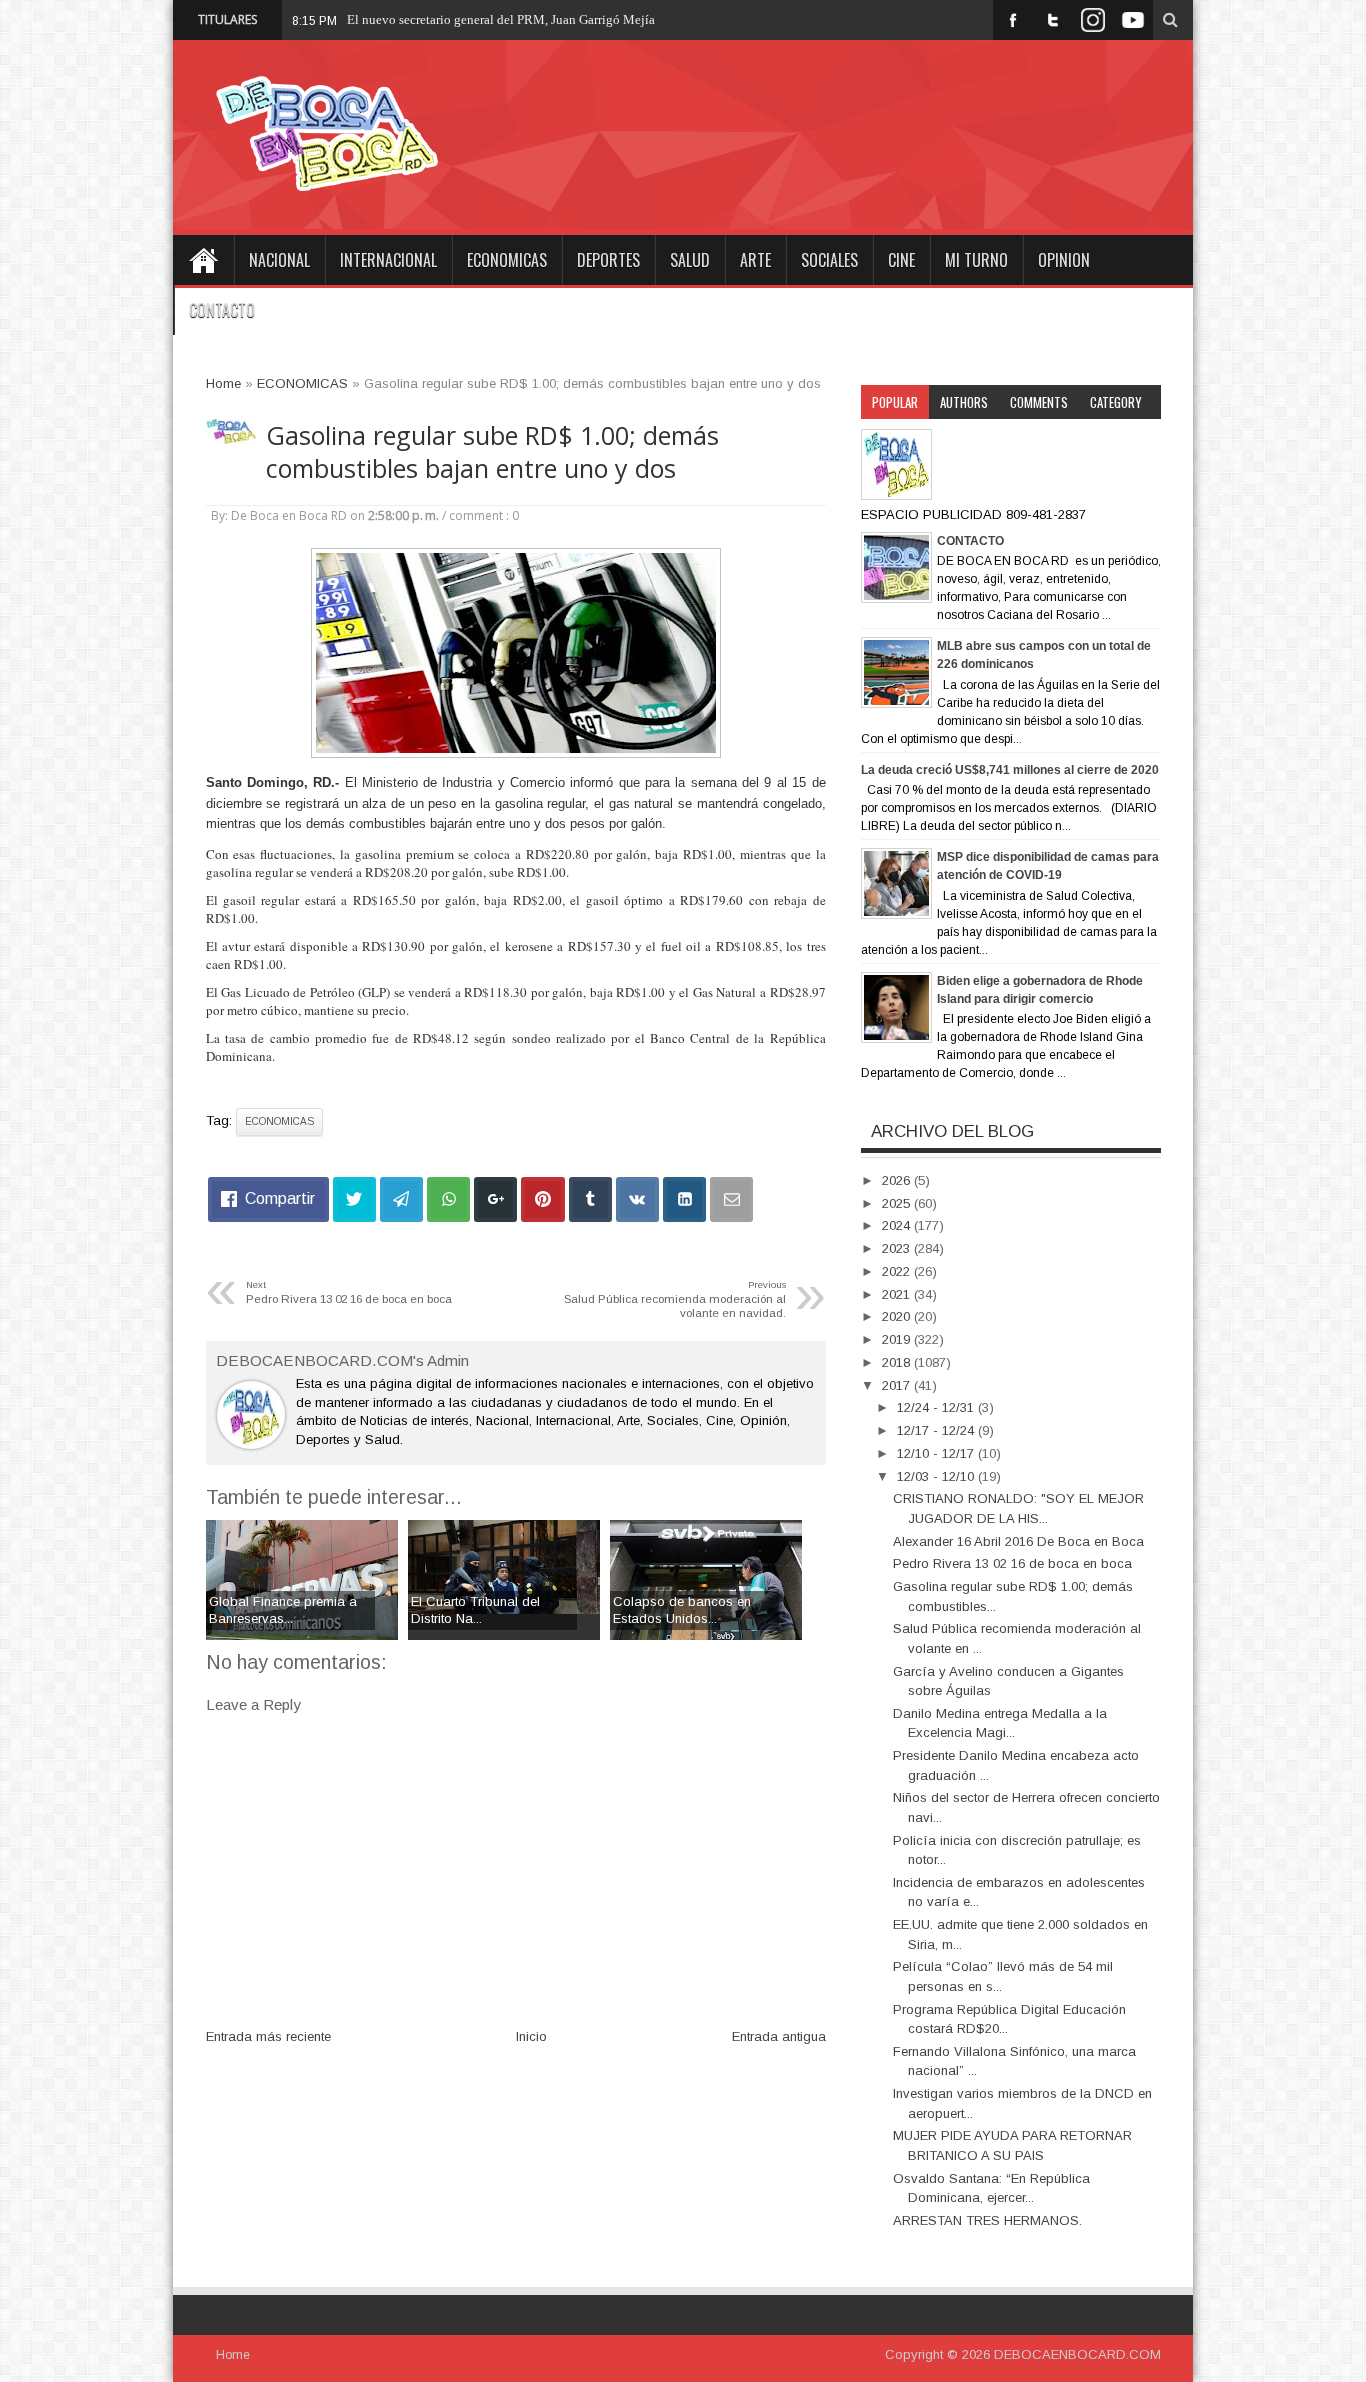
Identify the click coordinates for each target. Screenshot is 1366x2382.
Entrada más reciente (268, 2036)
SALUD (690, 260)
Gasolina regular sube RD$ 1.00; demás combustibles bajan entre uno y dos (492, 452)
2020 (898, 1316)
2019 (898, 1339)
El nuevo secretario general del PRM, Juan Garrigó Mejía (501, 19)
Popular (895, 402)
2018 (898, 1362)
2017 (898, 1385)
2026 (898, 1180)
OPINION (1064, 260)
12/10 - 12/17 (937, 1453)
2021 (898, 1294)
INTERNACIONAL (388, 260)
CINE (901, 260)
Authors (964, 402)
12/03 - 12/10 (937, 1476)
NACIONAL (279, 260)
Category (1116, 402)
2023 (898, 1248)
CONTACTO (222, 310)
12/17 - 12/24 (937, 1430)
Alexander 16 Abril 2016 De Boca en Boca (1018, 1541)
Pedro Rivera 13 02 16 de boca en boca (1012, 1563)
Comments (1039, 402)
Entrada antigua (779, 2036)
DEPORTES (608, 260)
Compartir (280, 1198)
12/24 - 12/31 (937, 1407)
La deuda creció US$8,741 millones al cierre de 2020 (1010, 770)
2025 (898, 1203)
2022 (898, 1271)
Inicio (531, 2036)
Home (203, 260)
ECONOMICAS (507, 260)
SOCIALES (829, 260)
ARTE (755, 260)
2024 (898, 1225)
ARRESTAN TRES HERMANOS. (987, 2220)
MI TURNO (976, 260)
